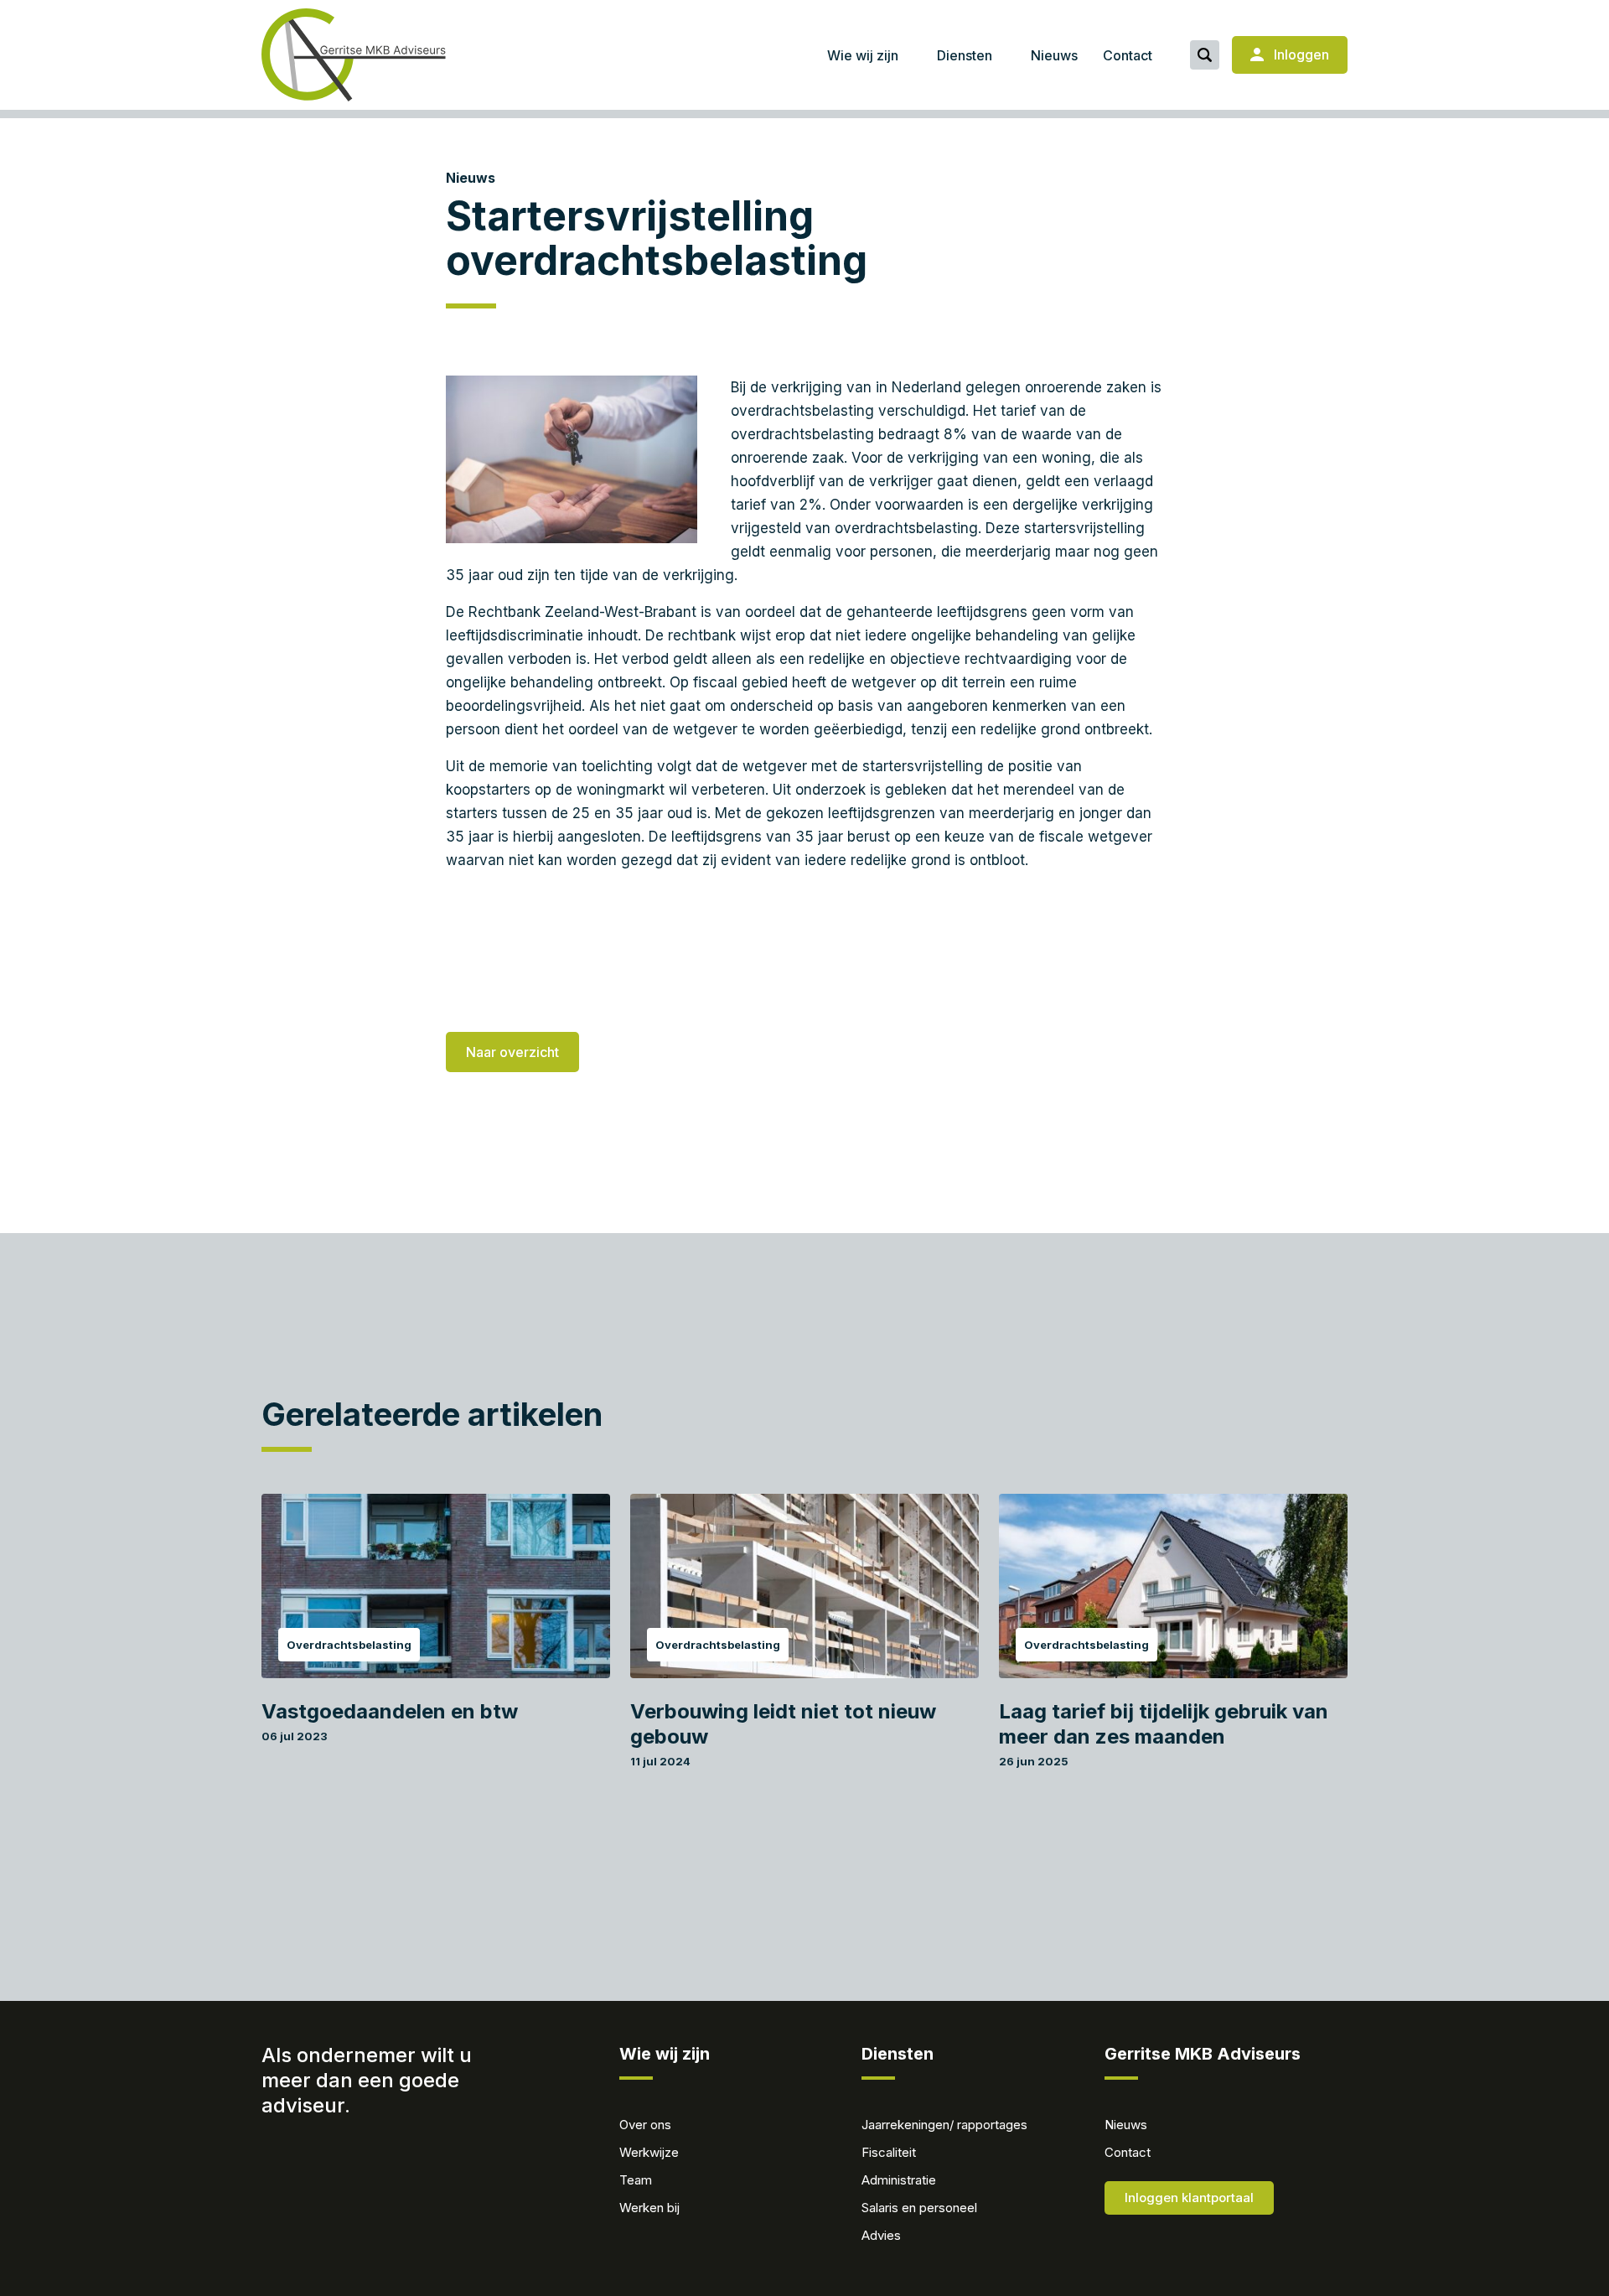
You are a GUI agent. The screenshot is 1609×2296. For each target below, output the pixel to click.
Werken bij (649, 2208)
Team (636, 2180)
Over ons (645, 2125)
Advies (881, 2235)
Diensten (965, 55)
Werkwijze (649, 2152)
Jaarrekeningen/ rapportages (944, 2125)
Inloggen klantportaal (1189, 2198)
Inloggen (1300, 54)
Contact (1128, 55)
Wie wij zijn (863, 55)
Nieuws (1054, 55)
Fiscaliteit (889, 2152)
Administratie (899, 2180)
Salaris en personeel (919, 2208)
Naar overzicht (512, 1052)
